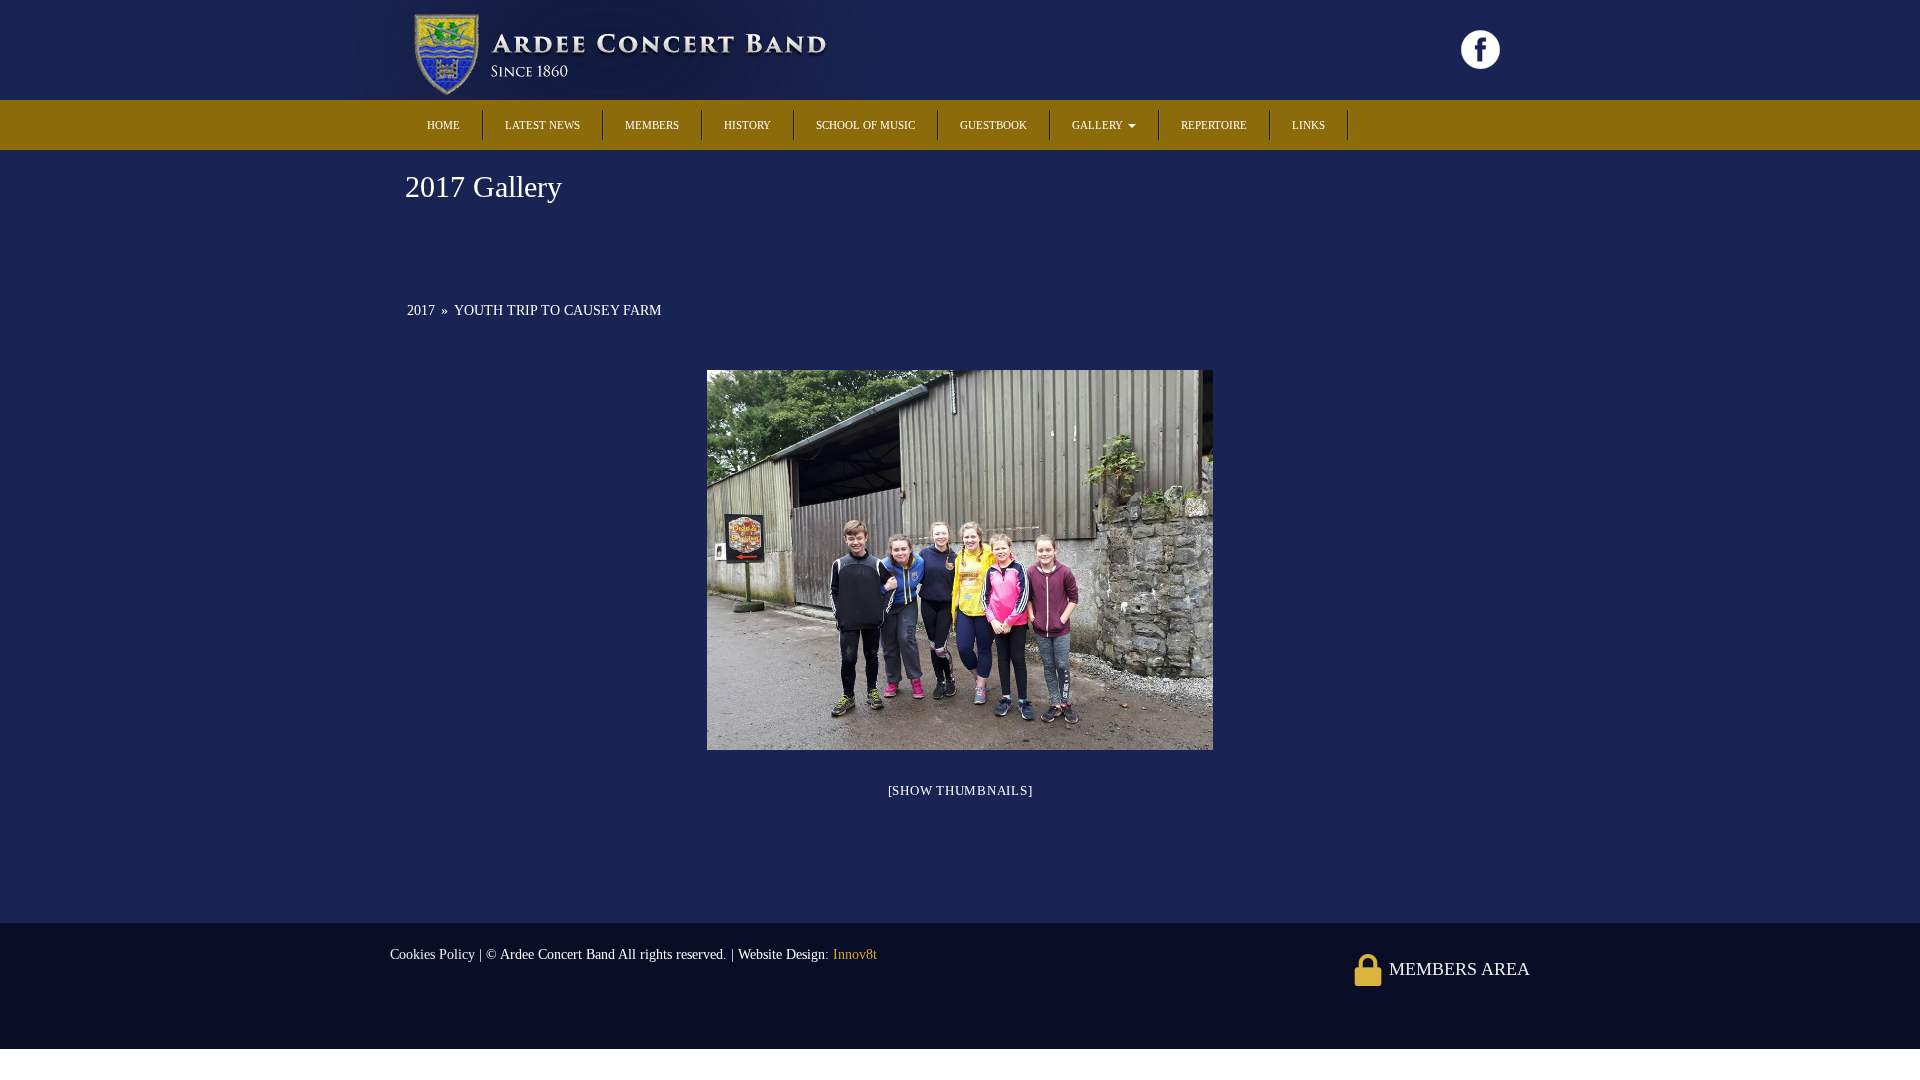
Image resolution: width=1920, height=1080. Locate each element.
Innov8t (855, 954)
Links (1308, 125)
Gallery (1099, 125)
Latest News (542, 125)
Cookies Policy (434, 954)
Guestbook (993, 125)
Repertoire (1214, 125)
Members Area (1457, 969)
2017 (421, 310)
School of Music (865, 125)
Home (443, 125)
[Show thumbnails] (960, 790)
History (747, 125)
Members (652, 125)
